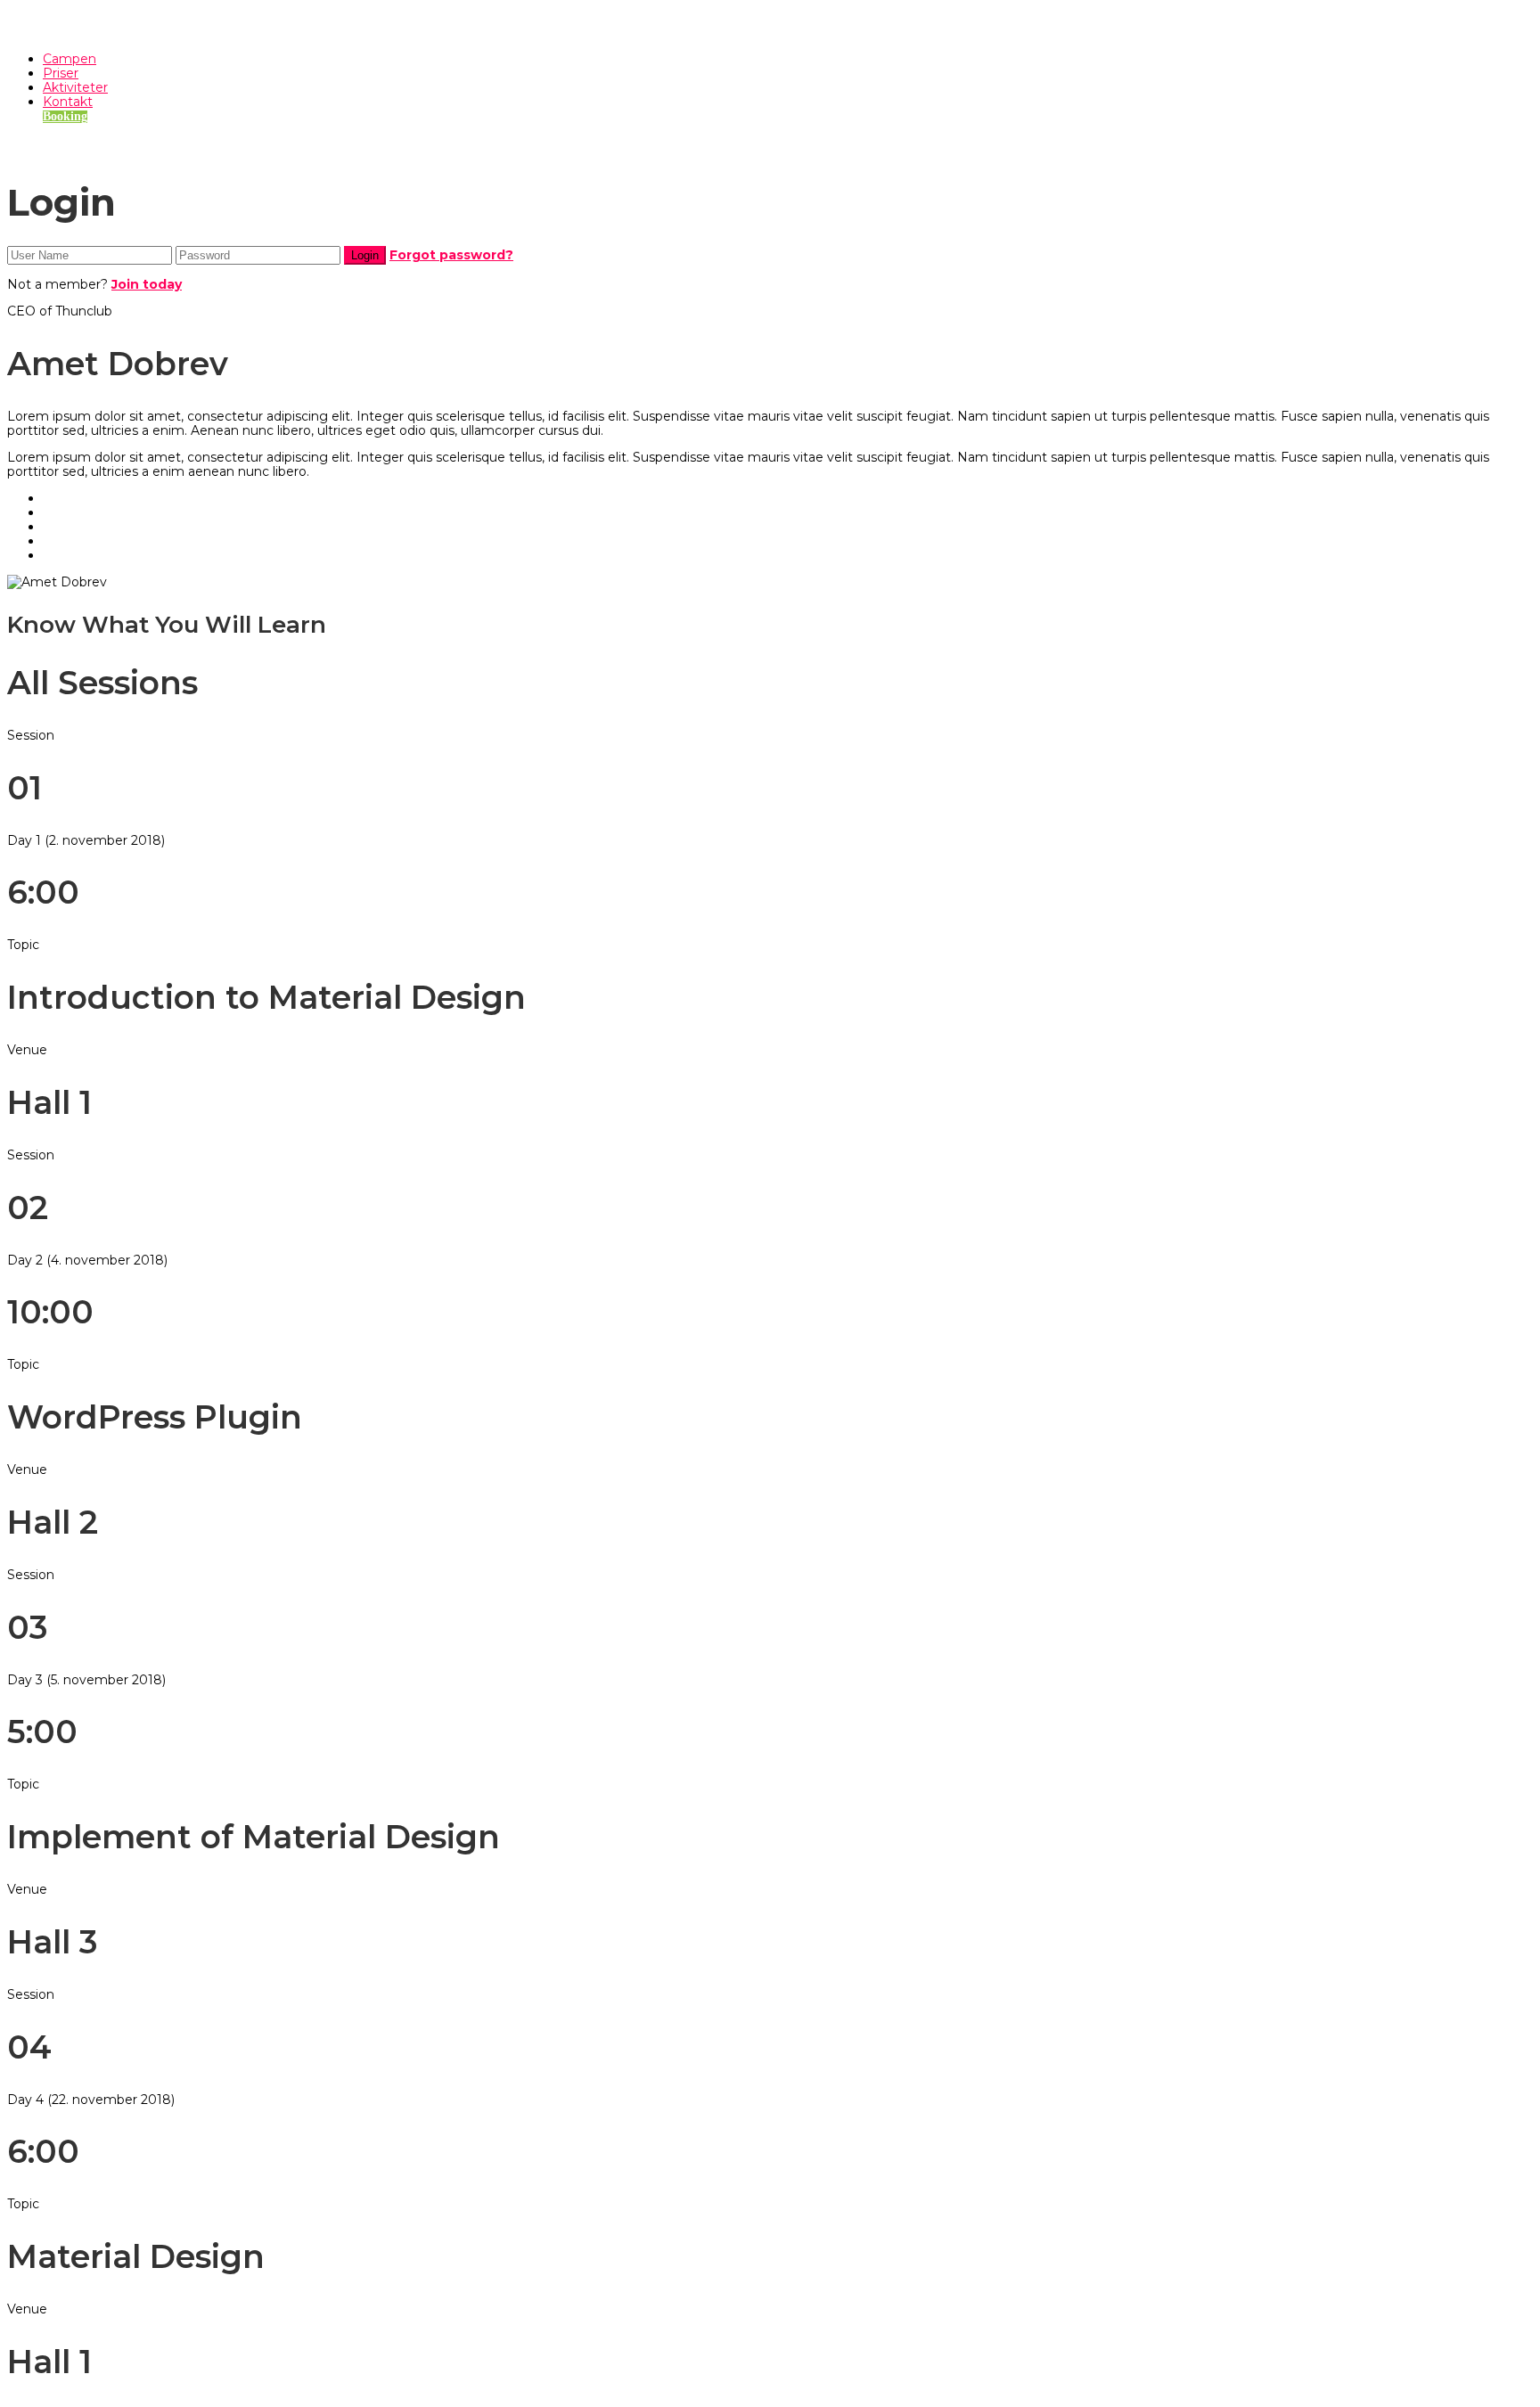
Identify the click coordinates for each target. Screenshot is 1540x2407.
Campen (70, 59)
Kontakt (68, 102)
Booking (65, 116)
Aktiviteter (75, 87)
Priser (61, 73)
